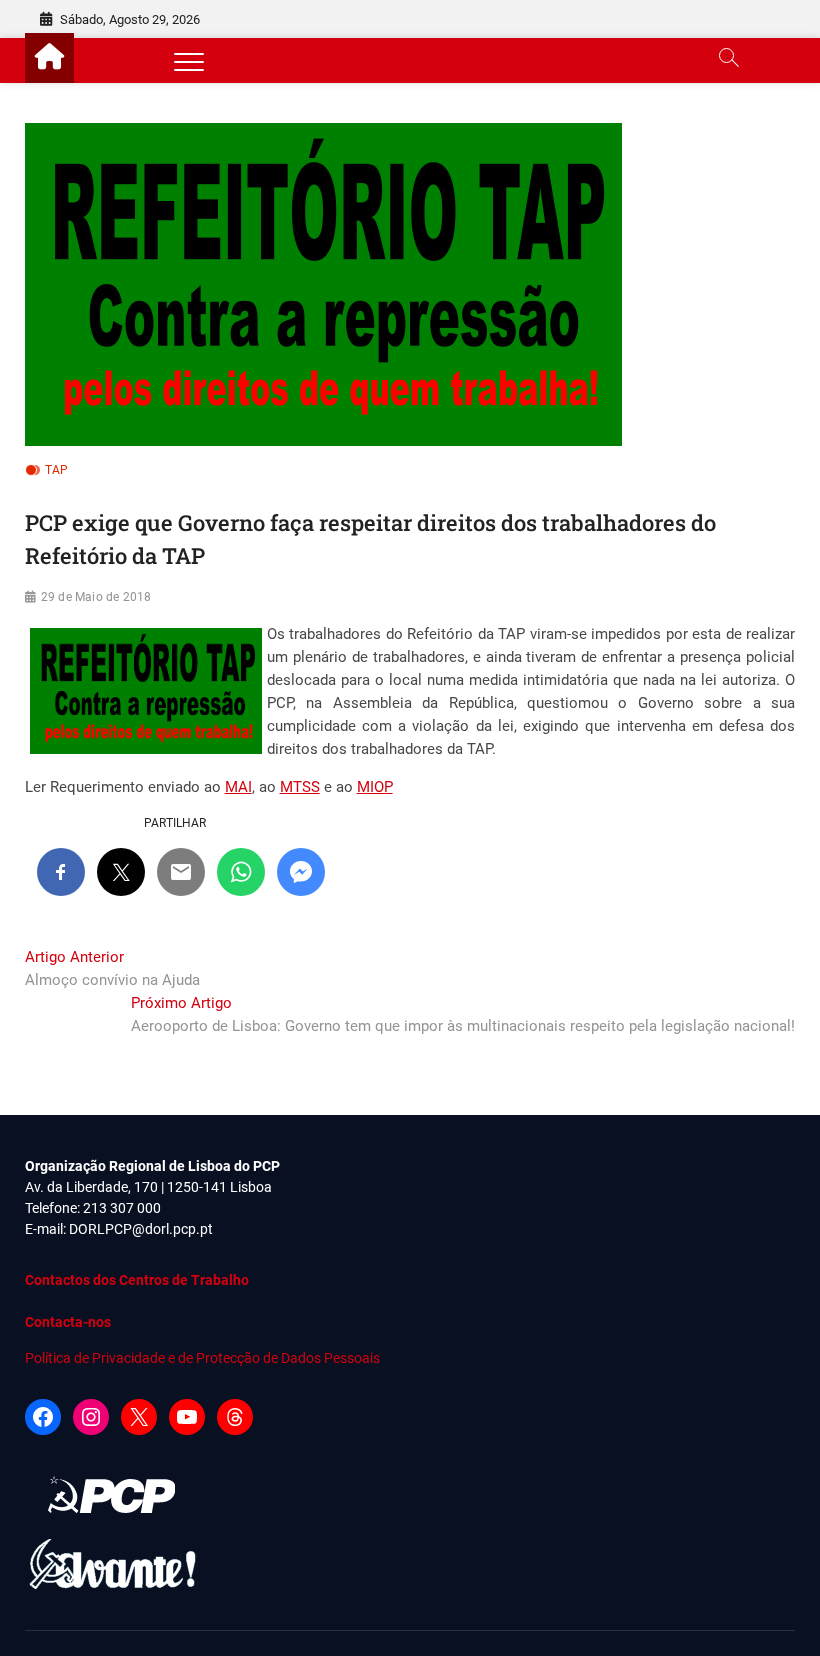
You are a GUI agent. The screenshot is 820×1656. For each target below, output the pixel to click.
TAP (57, 470)
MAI (238, 787)
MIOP (375, 787)
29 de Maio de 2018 (96, 597)
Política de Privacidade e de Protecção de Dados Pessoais (202, 1358)
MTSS (300, 787)
